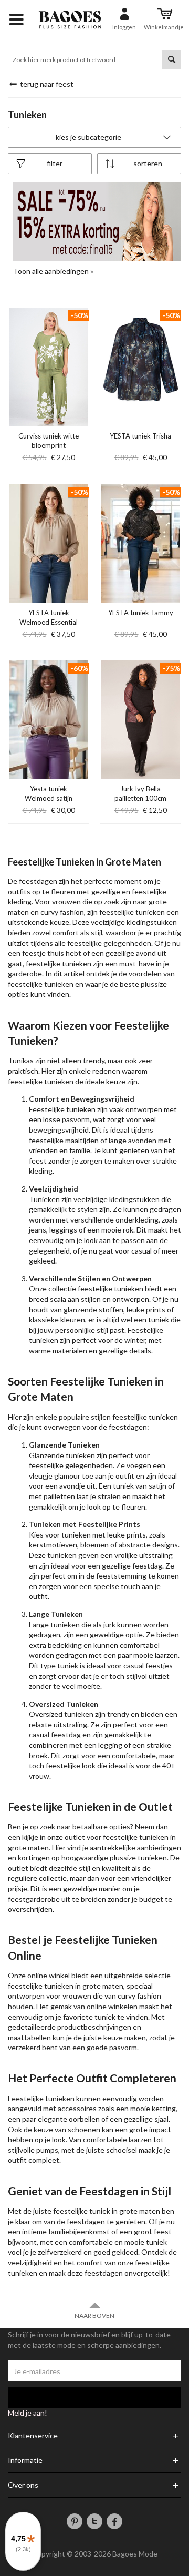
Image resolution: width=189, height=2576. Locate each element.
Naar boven (94, 2315)
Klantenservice (33, 2436)
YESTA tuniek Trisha (140, 436)
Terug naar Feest (46, 84)
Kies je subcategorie (88, 137)
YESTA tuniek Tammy (141, 613)
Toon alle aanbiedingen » (53, 271)
